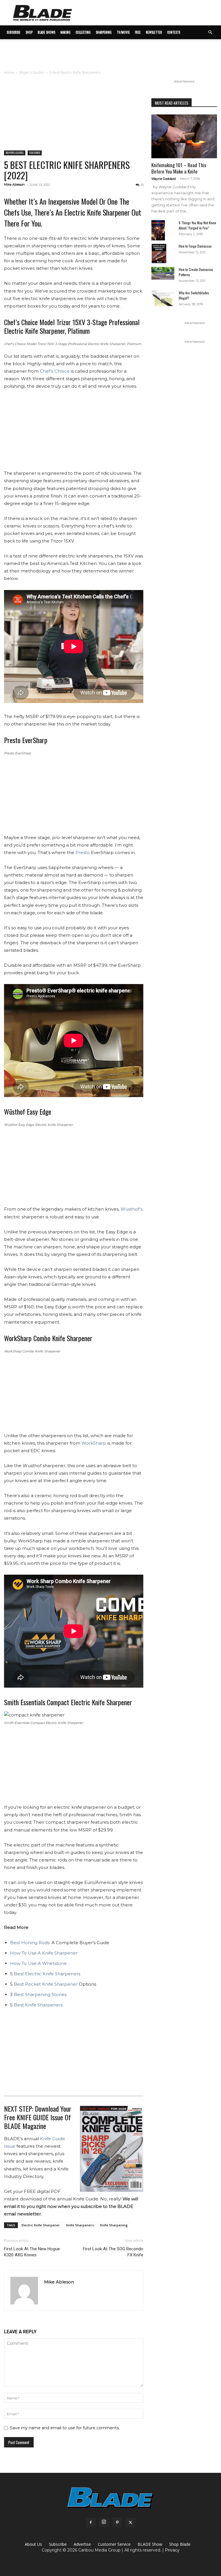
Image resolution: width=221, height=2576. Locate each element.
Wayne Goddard (164, 179)
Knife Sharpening (114, 2225)
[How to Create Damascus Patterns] (163, 273)
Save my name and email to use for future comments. (65, 2428)
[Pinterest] (117, 2523)
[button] (210, 32)
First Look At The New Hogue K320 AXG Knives (32, 2252)
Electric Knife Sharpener (41, 2225)
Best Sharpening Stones (40, 1994)
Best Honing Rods (30, 1943)
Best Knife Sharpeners (38, 2005)
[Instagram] (104, 2522)
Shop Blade (180, 2544)
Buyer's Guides (32, 72)
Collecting (83, 32)
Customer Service (114, 2544)
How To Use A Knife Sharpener (44, 1953)
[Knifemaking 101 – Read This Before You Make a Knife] (184, 136)
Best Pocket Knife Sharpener (46, 1984)
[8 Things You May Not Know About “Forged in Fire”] (163, 230)
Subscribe (58, 2544)
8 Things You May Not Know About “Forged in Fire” (197, 225)
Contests (174, 32)
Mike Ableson (14, 184)
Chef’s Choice (55, 371)
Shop (29, 32)
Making (65, 32)
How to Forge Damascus (195, 246)
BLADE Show (150, 2544)
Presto (83, 852)
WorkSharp (94, 1443)
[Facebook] (91, 2523)
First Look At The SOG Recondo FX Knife (113, 2252)
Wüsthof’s (132, 1209)
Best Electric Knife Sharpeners (47, 1974)
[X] (130, 2523)
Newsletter (154, 32)
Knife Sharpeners (80, 2225)
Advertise (82, 2544)
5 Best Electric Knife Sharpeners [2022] (67, 170)
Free (138, 32)
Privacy (172, 2550)
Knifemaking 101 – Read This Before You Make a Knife (179, 168)
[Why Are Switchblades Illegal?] (163, 298)
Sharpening (104, 32)
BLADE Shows (46, 32)
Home (9, 72)
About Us (33, 2544)
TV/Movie (123, 32)
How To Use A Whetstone (38, 1963)
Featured (35, 153)
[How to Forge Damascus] (163, 254)
